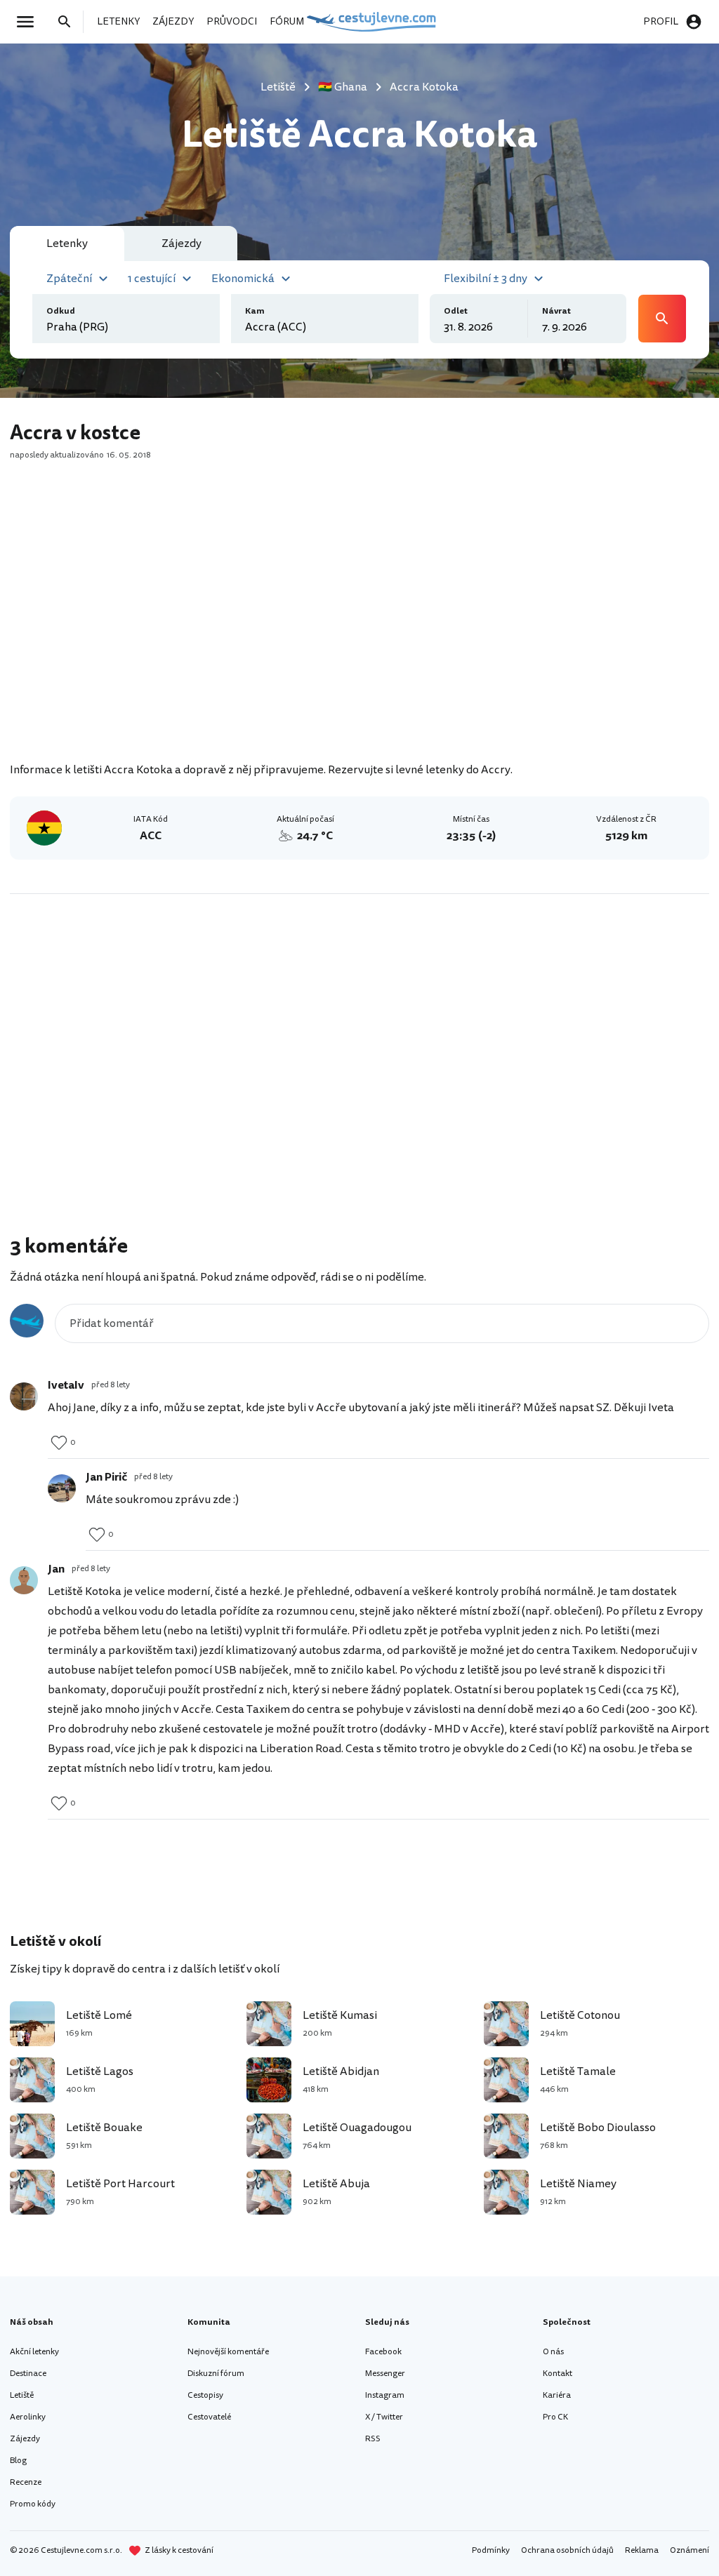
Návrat (556, 311)
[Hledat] (69, 22)
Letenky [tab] (67, 243)
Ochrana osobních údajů (567, 2550)
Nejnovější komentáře (228, 2352)
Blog (18, 2461)
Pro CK (555, 2417)
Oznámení (690, 2550)
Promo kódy (33, 2504)
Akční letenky (34, 2352)
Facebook (383, 2352)
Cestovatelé (209, 2417)
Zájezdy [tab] (182, 243)
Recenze (26, 2482)
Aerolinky (28, 2417)
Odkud (61, 311)
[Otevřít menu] (29, 22)
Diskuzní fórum (216, 2374)
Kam (255, 311)
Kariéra (557, 2395)
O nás (553, 2352)
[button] (79, 277)
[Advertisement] (359, 639)
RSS (373, 2439)
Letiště (22, 2395)
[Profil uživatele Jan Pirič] (62, 1488)
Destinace (28, 2374)
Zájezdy (25, 2439)
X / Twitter (384, 2417)
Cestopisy (205, 2395)
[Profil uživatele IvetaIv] (24, 1396)
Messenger (385, 2374)
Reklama (642, 2550)
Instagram (385, 2395)
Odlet (456, 311)
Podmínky (491, 2550)
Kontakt (558, 2374)
